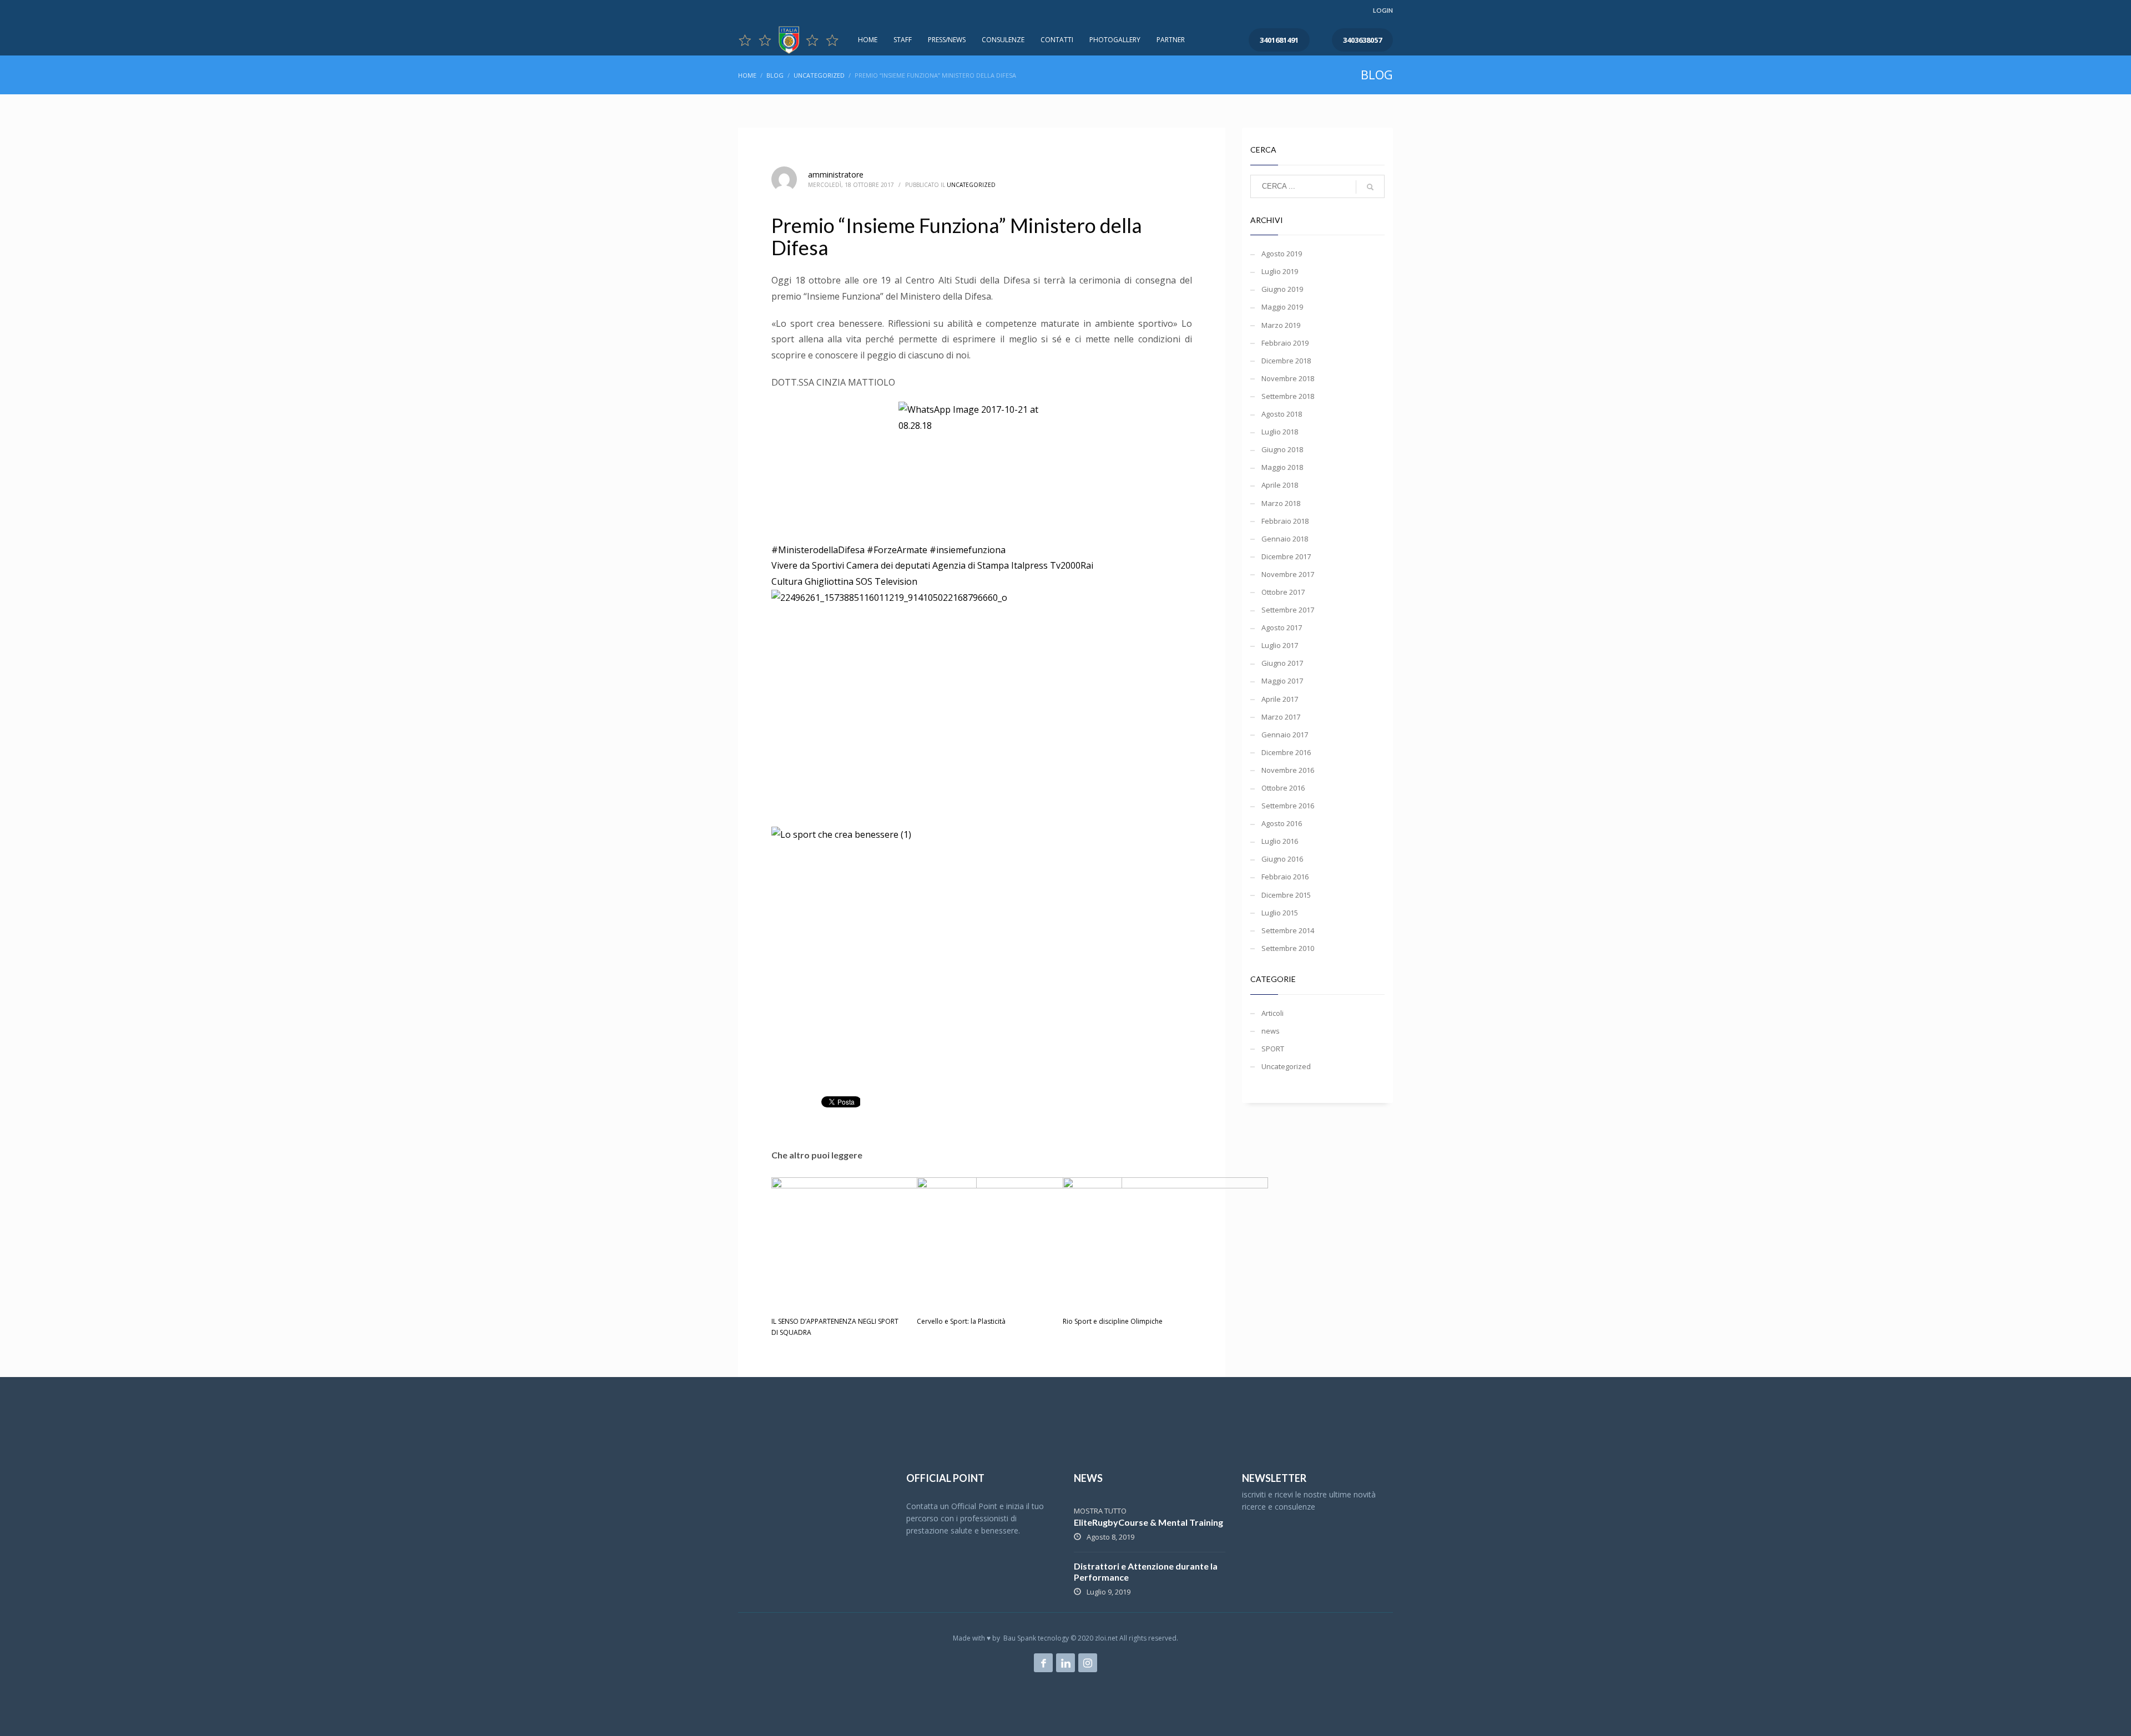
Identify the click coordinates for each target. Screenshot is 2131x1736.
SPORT (1273, 1049)
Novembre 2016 (1288, 770)
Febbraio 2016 (1285, 877)
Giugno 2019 (1282, 289)
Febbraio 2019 (1285, 343)
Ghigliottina (829, 581)
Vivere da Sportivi (808, 565)
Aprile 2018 (1280, 485)
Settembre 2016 (1288, 806)
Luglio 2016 (1280, 841)
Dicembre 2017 (1286, 556)
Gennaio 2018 (1285, 539)
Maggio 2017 (1282, 681)
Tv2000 (1065, 565)
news (1271, 1031)
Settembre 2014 (1288, 930)
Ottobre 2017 (1283, 592)
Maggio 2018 (1282, 467)
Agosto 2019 (1282, 254)
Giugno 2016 (1282, 859)
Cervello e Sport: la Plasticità (961, 1321)
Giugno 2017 (1282, 663)
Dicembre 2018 (1286, 361)
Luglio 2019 (1280, 271)
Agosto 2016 (1282, 823)
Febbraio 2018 (1285, 521)
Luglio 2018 (1280, 432)
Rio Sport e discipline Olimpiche (1113, 1321)
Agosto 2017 (1282, 627)
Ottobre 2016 (1283, 788)
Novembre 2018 (1288, 378)
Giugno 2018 (1282, 449)
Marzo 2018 (1281, 503)
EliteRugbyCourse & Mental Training (1148, 1522)
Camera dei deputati (888, 565)
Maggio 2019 (1282, 307)
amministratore (836, 174)
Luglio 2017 (1280, 645)
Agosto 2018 (1282, 414)
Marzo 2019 (1281, 325)
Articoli (1272, 1013)
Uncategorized (971, 185)
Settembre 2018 (1288, 396)
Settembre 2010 (1288, 948)
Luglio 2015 (1280, 913)
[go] (1370, 187)
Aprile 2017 (1280, 699)
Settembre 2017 (1288, 610)
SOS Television (887, 581)
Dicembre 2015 (1286, 895)
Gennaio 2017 (1285, 735)
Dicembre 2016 (1286, 752)
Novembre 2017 (1288, 574)
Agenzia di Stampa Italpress (990, 565)
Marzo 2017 (1281, 717)
